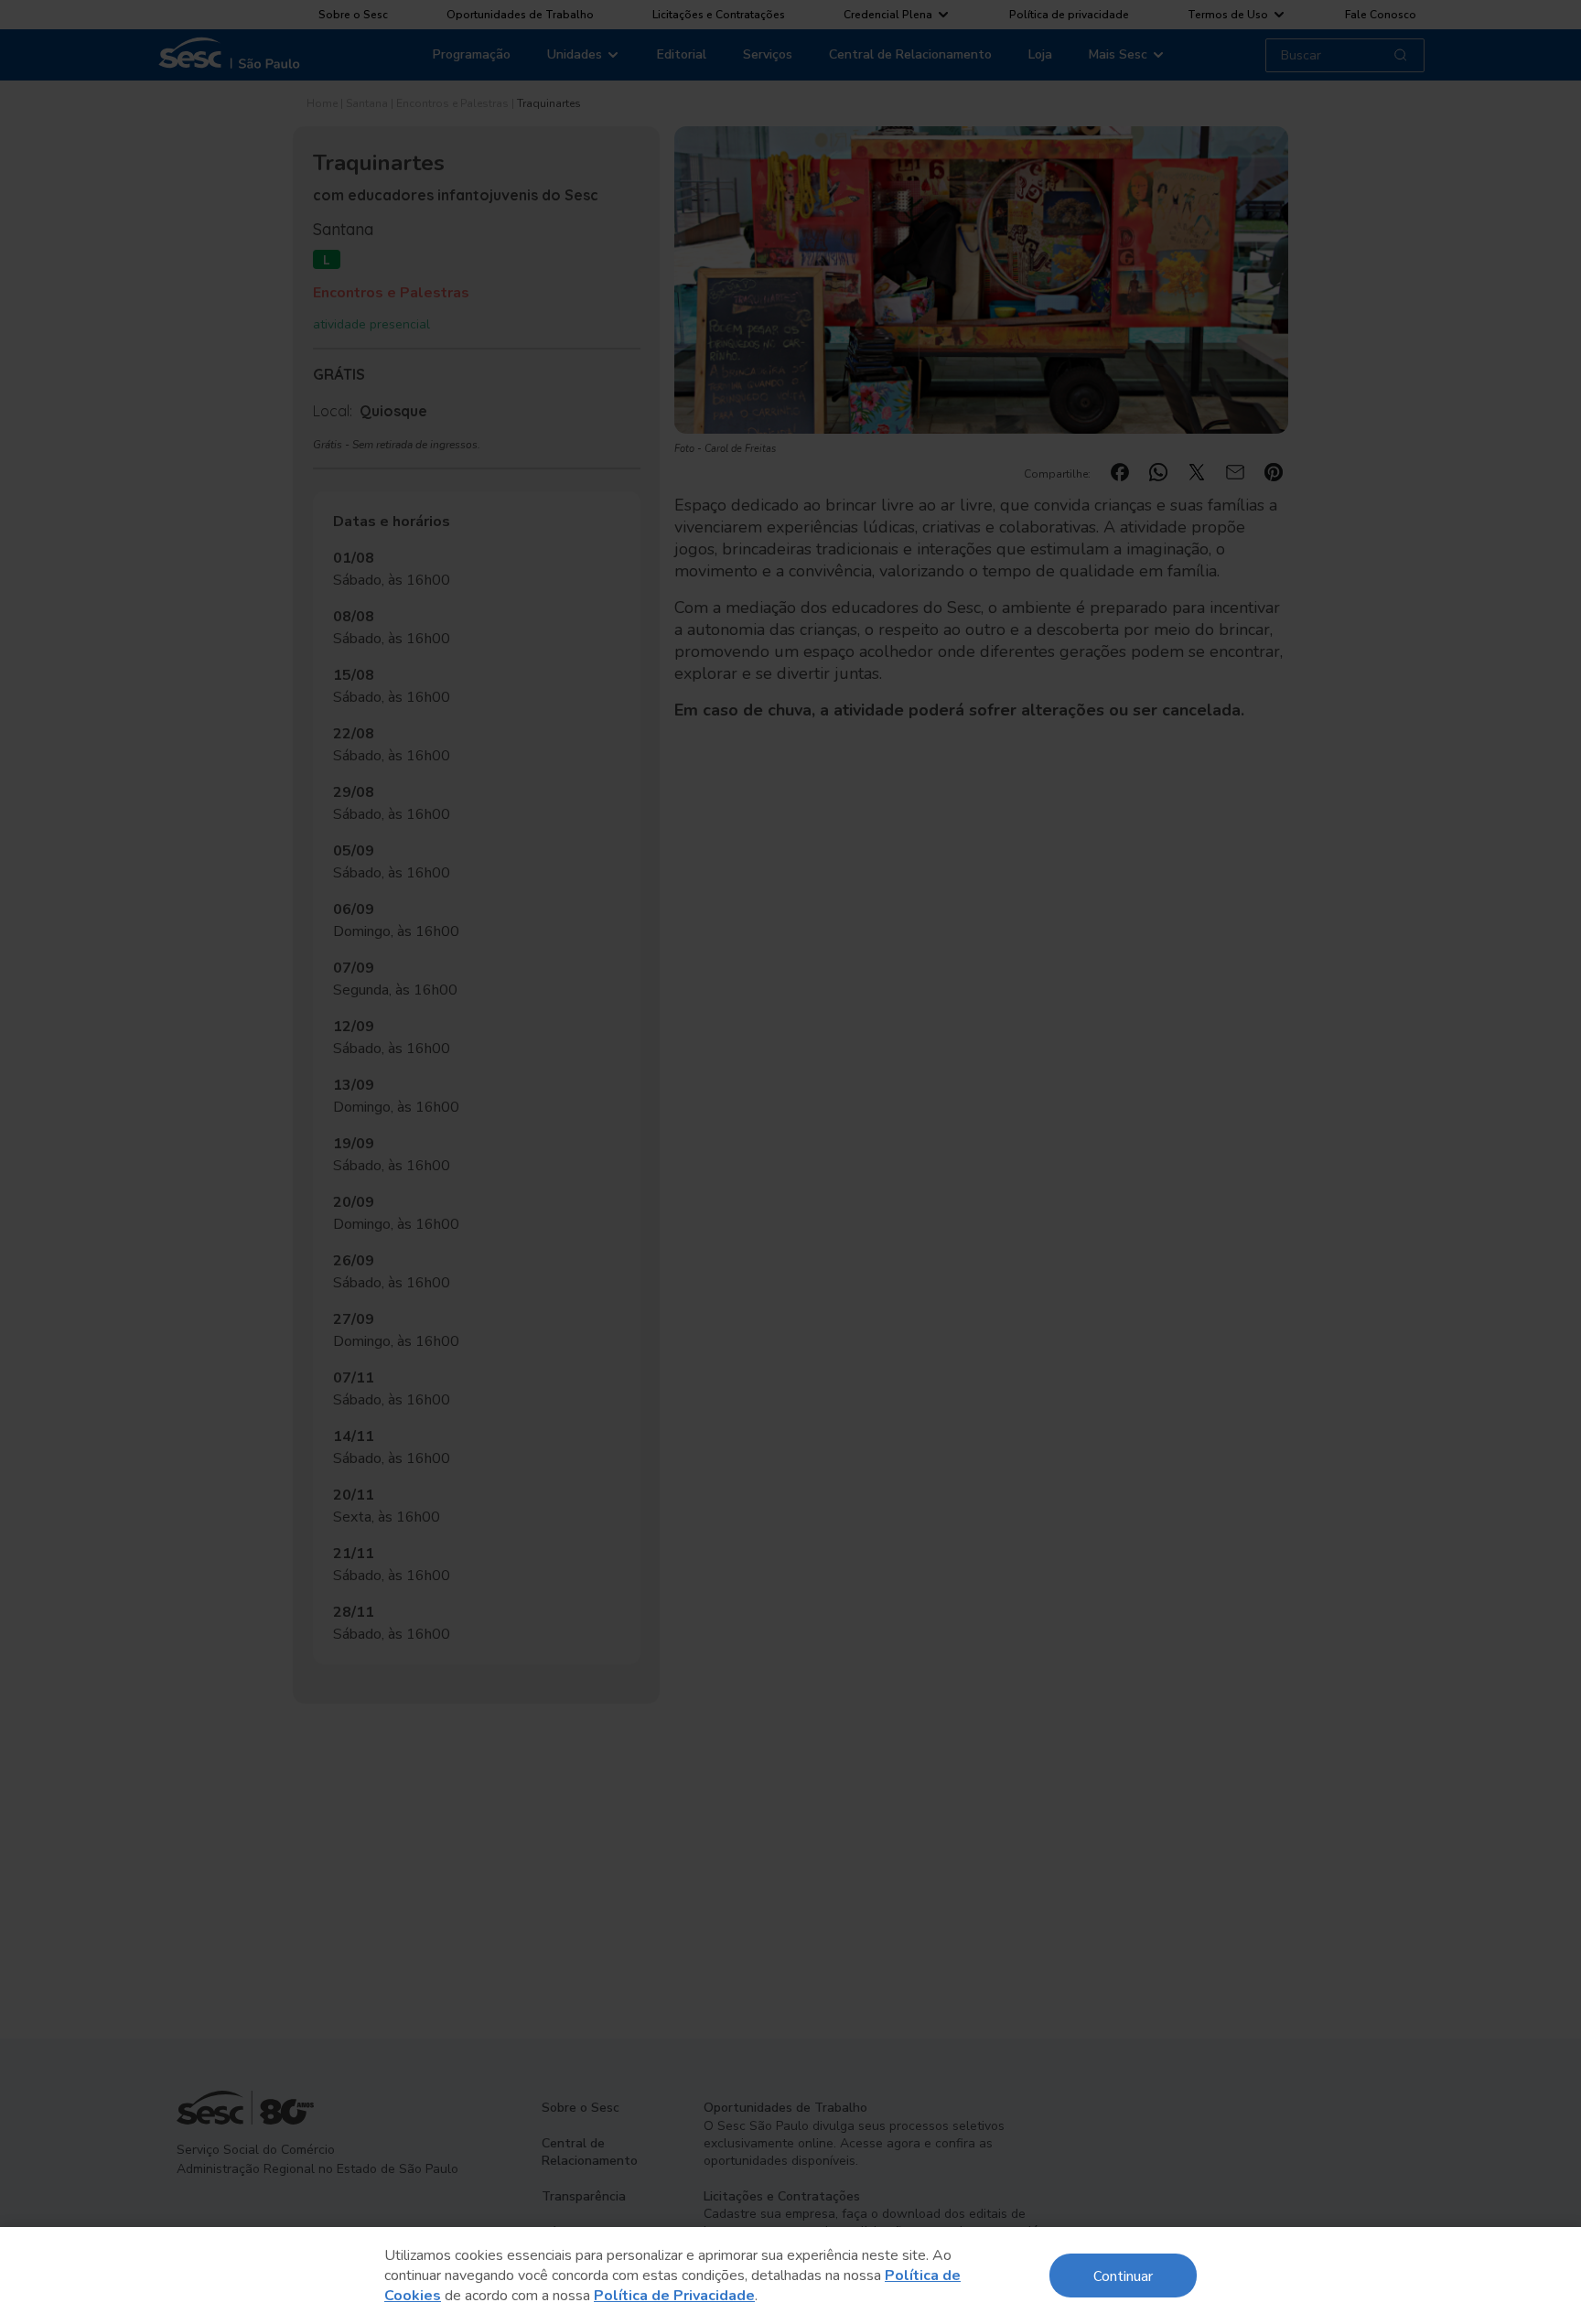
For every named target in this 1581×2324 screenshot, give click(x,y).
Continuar (1123, 2275)
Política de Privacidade (674, 2296)
